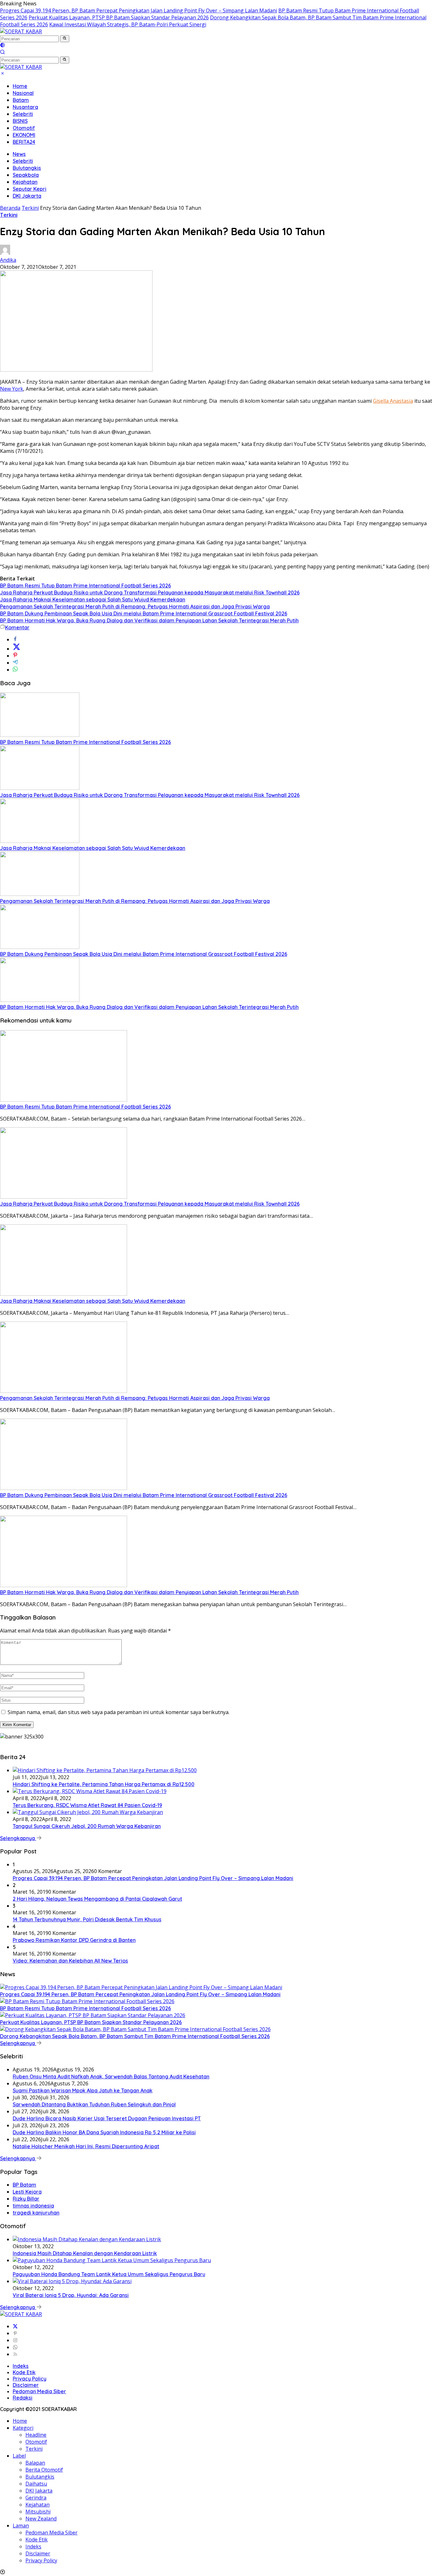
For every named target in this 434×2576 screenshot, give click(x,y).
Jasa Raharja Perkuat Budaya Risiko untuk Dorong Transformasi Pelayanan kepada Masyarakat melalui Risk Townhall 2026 (150, 593)
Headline (36, 2435)
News (19, 154)
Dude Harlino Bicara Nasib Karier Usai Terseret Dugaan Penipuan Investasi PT (107, 2118)
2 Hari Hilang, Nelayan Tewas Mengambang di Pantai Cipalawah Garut (97, 1899)
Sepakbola (26, 175)
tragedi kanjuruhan (36, 2213)
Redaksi (23, 2398)
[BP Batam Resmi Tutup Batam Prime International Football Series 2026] (40, 735)
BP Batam (24, 2185)
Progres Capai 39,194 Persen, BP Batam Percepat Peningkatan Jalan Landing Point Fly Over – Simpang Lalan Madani (139, 10)
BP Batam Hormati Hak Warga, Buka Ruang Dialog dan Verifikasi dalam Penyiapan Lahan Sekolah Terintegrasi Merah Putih (149, 620)
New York (12, 389)
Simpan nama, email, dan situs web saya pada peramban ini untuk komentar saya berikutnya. (119, 1712)
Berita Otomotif (44, 2470)
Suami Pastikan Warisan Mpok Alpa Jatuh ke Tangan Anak (83, 2090)
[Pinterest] (15, 2333)
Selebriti (23, 114)
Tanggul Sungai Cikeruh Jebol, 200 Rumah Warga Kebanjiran (87, 1826)
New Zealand (41, 2519)
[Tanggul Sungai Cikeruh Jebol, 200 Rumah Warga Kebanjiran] (88, 1812)
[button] (65, 39)
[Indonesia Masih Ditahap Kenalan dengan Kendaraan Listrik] (87, 2239)
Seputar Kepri (30, 189)
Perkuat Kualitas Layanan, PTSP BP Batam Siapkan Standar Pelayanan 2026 (119, 17)
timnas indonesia (33, 2206)
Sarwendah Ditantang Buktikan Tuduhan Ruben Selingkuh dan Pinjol (94, 2104)
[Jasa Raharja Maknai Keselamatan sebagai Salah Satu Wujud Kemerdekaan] (40, 841)
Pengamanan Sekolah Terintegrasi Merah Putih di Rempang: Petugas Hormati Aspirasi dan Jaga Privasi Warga (135, 606)
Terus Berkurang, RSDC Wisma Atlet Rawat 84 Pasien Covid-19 (87, 1805)
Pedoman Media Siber (39, 2391)
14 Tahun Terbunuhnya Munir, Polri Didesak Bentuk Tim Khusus (87, 1919)
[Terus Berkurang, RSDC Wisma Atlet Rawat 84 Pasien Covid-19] (90, 1791)
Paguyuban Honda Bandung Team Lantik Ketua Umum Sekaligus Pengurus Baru (109, 2274)
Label (19, 2456)
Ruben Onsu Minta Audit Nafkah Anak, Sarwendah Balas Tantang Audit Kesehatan (111, 2076)
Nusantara (25, 107)
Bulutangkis (27, 168)
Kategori (23, 2428)
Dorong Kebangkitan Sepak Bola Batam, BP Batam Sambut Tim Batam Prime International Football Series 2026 (135, 2036)
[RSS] (15, 2354)
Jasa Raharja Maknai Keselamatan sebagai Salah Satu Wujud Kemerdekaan (93, 599)
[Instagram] (15, 2340)
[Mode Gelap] (3, 46)
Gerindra (36, 2498)
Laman (21, 2526)
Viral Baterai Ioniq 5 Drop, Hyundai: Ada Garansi (71, 2295)
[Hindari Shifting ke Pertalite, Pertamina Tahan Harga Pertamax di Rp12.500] (105, 1770)
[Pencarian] (3, 53)
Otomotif (24, 128)
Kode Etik (24, 2372)
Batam (21, 100)
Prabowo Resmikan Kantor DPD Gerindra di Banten (74, 1940)
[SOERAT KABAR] (21, 31)
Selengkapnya (18, 1838)
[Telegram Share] (15, 663)
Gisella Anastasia (393, 401)
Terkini (9, 215)
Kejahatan (25, 182)
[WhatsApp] (15, 2347)
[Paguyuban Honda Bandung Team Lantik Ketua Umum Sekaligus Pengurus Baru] (112, 2260)
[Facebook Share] (15, 639)
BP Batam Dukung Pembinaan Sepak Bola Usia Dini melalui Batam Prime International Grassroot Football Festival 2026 (144, 613)
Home (20, 86)
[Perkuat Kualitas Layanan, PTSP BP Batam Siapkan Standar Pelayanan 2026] (93, 2015)
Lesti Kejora (27, 2192)
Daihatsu (36, 2484)
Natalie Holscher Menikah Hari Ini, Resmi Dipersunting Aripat (86, 2146)
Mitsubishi (38, 2512)
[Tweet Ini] (17, 649)
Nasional (23, 93)
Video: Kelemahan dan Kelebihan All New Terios (70, 1961)
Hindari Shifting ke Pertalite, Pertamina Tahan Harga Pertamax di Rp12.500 (104, 1784)
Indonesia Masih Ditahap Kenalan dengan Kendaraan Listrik (85, 2253)
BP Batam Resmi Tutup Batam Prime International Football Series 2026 (85, 586)
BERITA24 (24, 142)
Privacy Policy (30, 2379)
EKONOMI (24, 135)
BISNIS (20, 121)
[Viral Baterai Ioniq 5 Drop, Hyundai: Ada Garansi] (72, 2281)
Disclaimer (26, 2385)
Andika (8, 260)
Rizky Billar (26, 2199)
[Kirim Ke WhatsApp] (15, 670)
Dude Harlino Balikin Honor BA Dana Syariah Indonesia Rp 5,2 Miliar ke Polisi (104, 2132)
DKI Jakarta (27, 196)
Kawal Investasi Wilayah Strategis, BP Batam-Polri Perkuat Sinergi (128, 24)
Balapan (35, 2463)
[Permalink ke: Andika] (5, 253)
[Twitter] (15, 2326)
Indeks (21, 2366)
